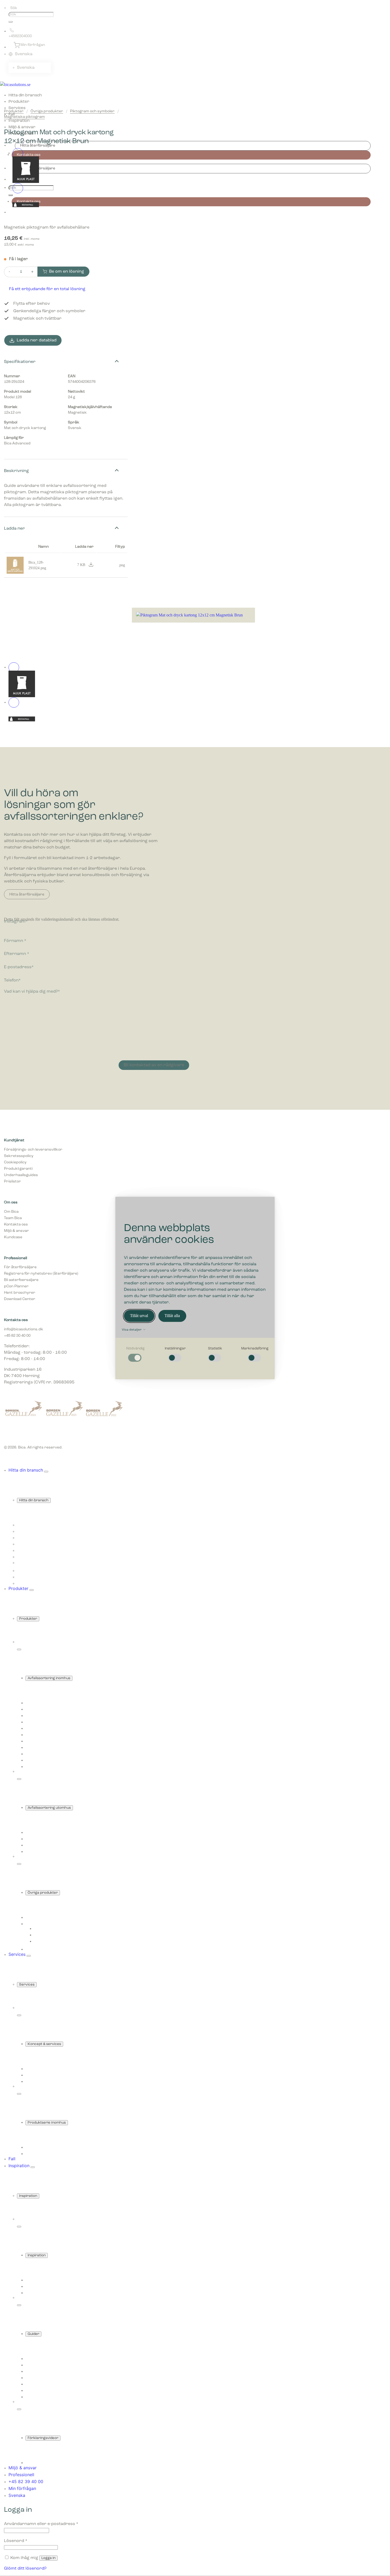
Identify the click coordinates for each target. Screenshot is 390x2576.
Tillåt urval (139, 1316)
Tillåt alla (172, 1316)
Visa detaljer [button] (132, 1330)
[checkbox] (135, 1355)
